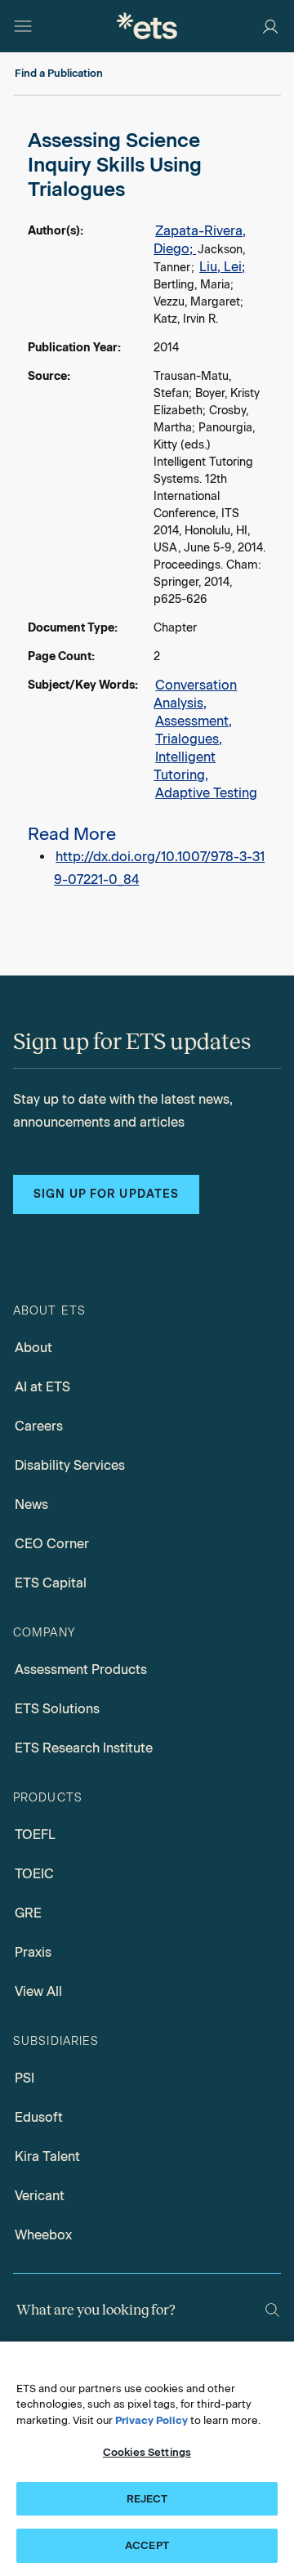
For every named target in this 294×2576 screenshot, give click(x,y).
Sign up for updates (106, 1194)
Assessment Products (81, 1670)
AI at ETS (42, 1387)
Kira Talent (47, 2156)
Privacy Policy (151, 2420)
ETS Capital (51, 1583)
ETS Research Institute (84, 1748)
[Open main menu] (23, 26)
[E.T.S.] (147, 26)
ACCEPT (147, 2545)
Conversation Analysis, (195, 694)
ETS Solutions (57, 1709)
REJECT (147, 2499)
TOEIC (34, 1874)
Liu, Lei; (222, 267)
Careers (39, 1426)
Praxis (33, 1952)
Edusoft (39, 2117)
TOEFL (35, 1835)
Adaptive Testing (206, 793)
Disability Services (70, 1465)
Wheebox (43, 2235)
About (33, 1348)
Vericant (40, 2196)
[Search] (272, 2310)
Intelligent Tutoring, (185, 766)
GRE (28, 1913)
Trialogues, (189, 739)
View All (38, 1991)
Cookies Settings (147, 2452)
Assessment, (194, 721)
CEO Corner (52, 1544)
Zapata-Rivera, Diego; (200, 240)
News (31, 1505)
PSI (24, 2078)
